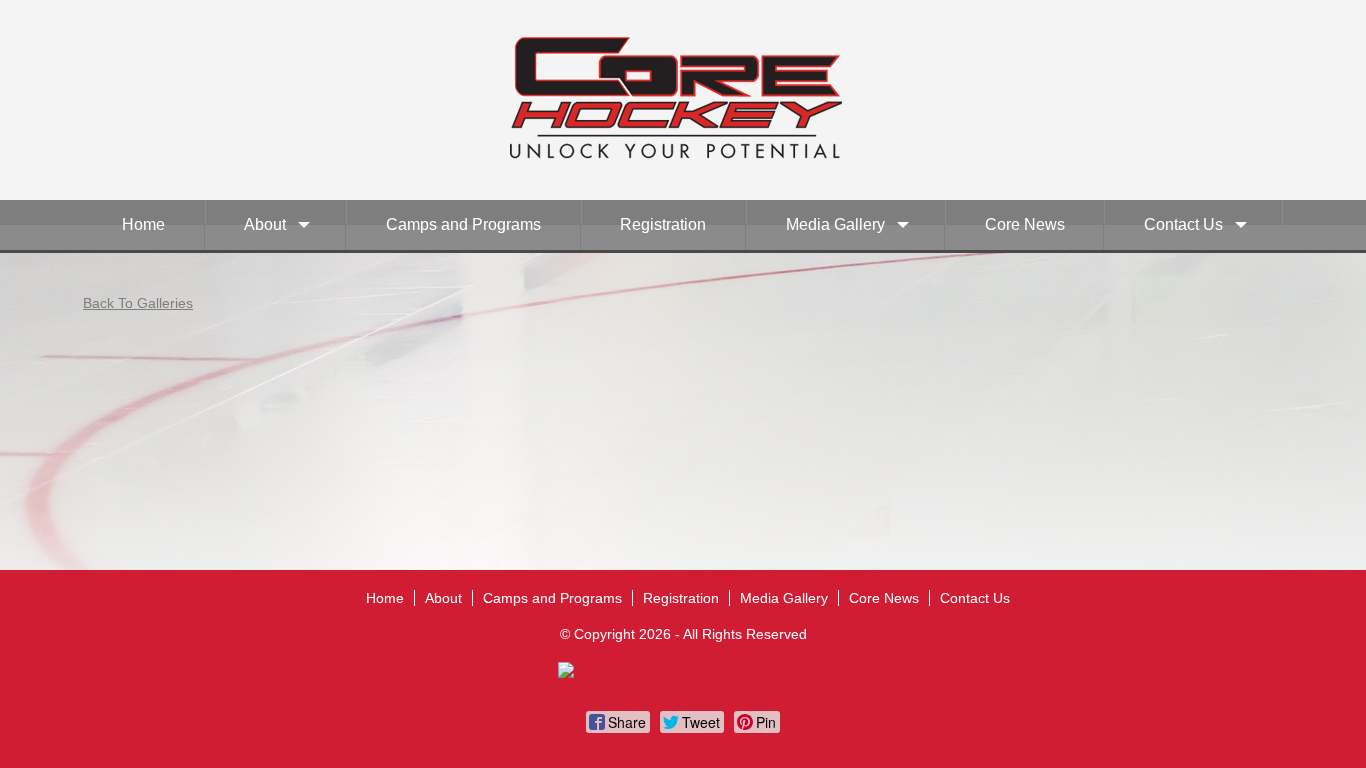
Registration (663, 224)
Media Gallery (835, 224)
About (265, 224)
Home (143, 224)
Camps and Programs (463, 224)
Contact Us (1183, 224)
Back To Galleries (138, 303)
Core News (1025, 224)
